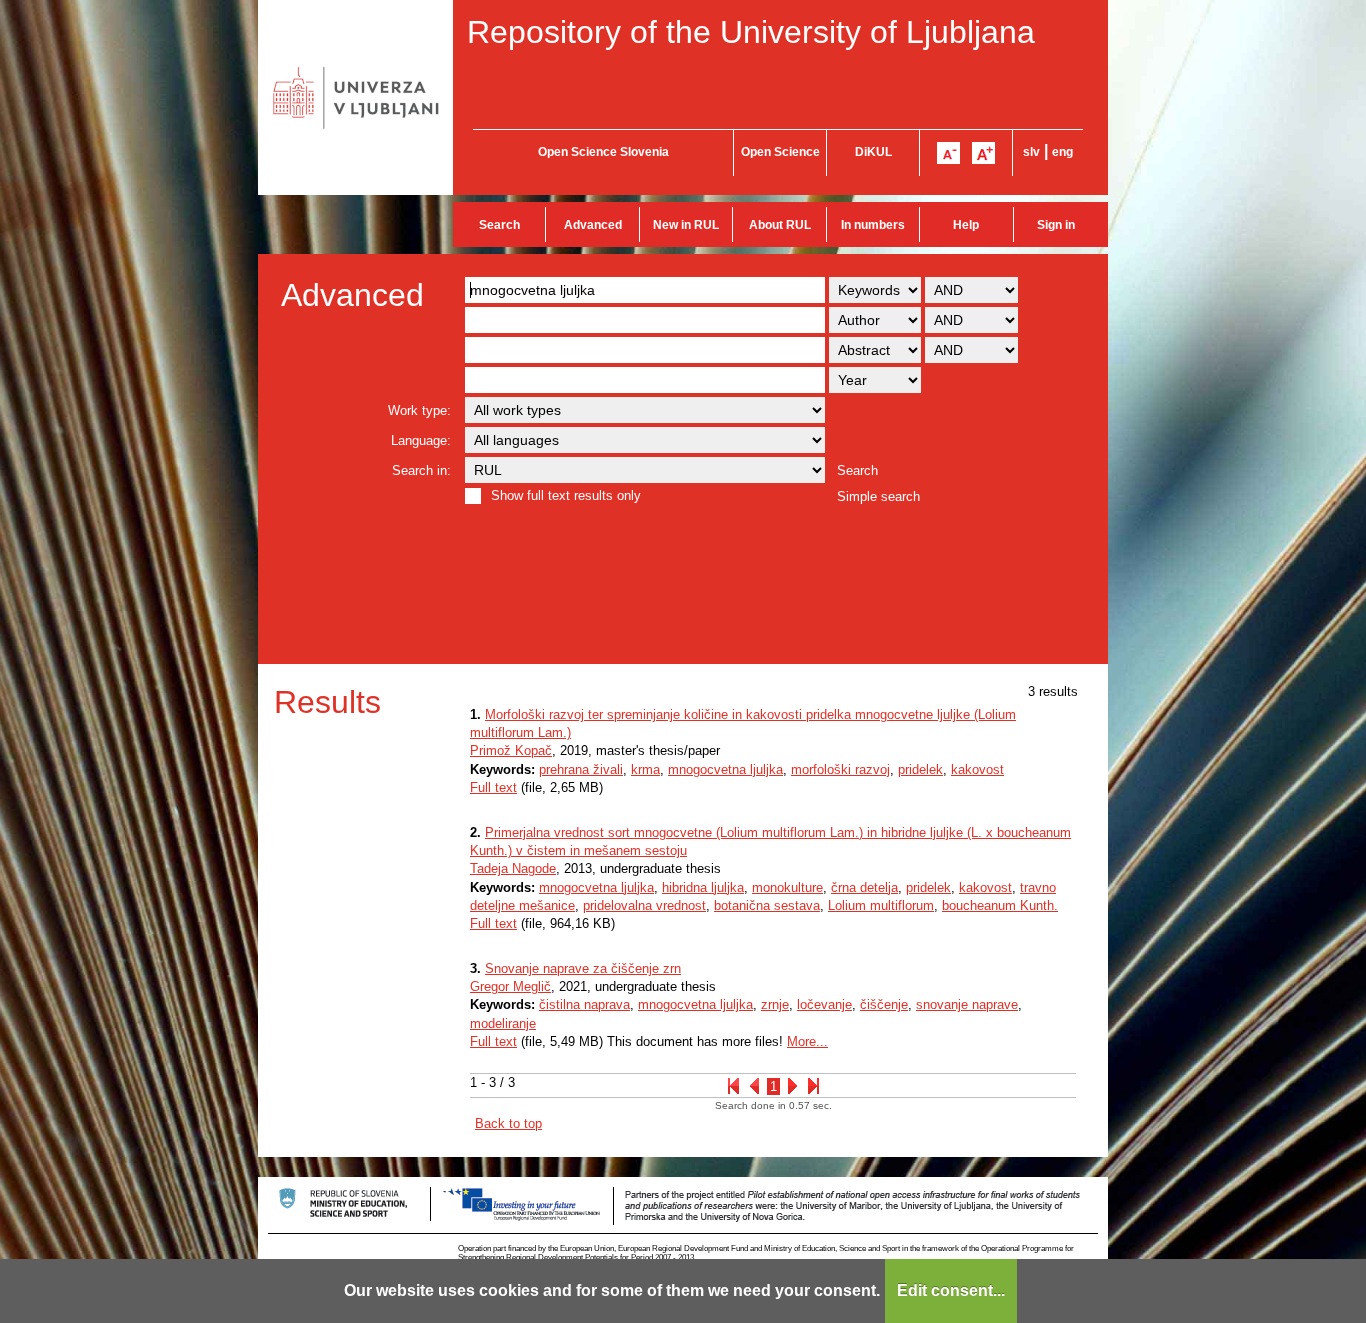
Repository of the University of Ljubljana (751, 32)
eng (1062, 152)
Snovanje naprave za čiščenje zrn (583, 968)
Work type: (419, 410)
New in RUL (686, 225)
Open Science (780, 152)
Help (966, 225)
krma (645, 769)
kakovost (977, 769)
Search (499, 225)
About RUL (780, 225)
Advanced (593, 225)
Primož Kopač (511, 750)
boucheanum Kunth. (1000, 905)
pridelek (920, 769)
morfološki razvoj (840, 769)
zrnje (775, 1004)
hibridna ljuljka (703, 887)
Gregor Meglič (510, 986)
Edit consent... (951, 1290)
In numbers (873, 225)
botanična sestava (767, 905)
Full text (493, 787)
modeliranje (503, 1023)
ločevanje (824, 1004)
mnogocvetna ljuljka (725, 769)
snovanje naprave (967, 1004)
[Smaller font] (948, 153)
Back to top (508, 1123)
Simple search (878, 496)
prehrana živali (581, 769)
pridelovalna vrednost (644, 905)
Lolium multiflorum (881, 905)
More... (807, 1041)
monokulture (787, 887)
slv (1031, 152)
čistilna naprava (584, 1004)
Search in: (421, 470)
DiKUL (873, 152)
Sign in (1056, 225)
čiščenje (884, 1004)
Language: (421, 440)
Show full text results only (566, 495)
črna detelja (864, 887)
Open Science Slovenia (603, 152)
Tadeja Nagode (513, 868)
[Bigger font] (983, 153)
